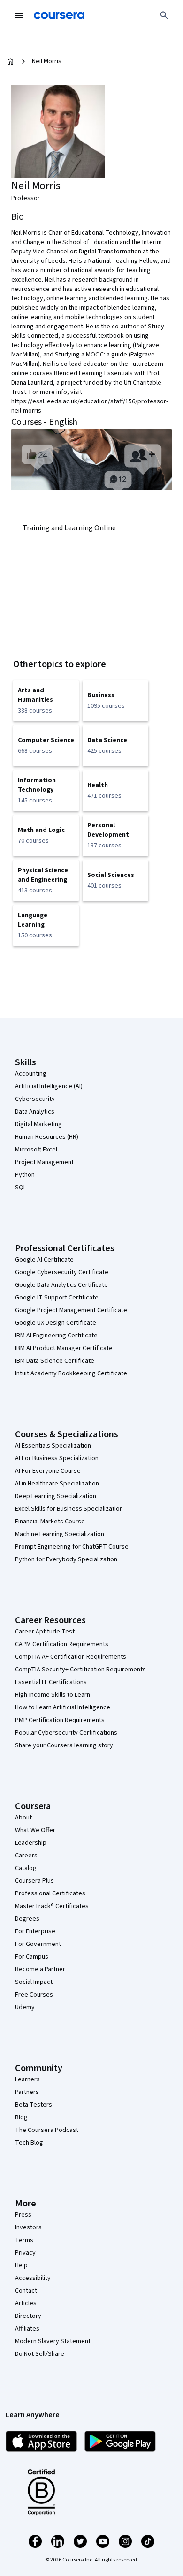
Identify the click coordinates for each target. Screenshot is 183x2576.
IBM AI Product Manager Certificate (64, 1348)
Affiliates (27, 2329)
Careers (26, 1856)
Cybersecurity (35, 1099)
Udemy (25, 2007)
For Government (38, 1944)
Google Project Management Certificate (71, 1310)
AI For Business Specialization (57, 1458)
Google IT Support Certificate (57, 1298)
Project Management (44, 1162)
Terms (24, 2240)
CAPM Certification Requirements (62, 1644)
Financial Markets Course (50, 1522)
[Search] (164, 15)
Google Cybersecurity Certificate (62, 1272)
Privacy (25, 2253)
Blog (21, 2117)
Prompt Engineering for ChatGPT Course (72, 1547)
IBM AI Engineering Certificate (56, 1336)
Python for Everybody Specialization (66, 1559)
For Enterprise (35, 1931)
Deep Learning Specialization (56, 1496)
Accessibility (33, 2278)
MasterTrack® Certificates (52, 1906)
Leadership (31, 1843)
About (23, 1818)
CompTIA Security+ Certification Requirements (80, 1670)
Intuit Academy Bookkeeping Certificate (71, 1373)
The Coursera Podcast (47, 2130)
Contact (26, 2291)
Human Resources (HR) (47, 1137)
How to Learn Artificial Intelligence (63, 1707)
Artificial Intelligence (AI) (49, 1086)
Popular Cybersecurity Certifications (66, 1733)
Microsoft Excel (36, 1150)
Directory (28, 2316)
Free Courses (34, 1995)
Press (23, 2215)
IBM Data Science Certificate (55, 1361)
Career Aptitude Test (45, 1632)
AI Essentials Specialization (53, 1446)
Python (25, 1175)
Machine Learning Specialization (60, 1534)
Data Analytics (35, 1112)
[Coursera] (59, 15)
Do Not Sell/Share (40, 2354)
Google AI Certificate (44, 1260)
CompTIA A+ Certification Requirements (71, 1657)
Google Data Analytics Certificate (61, 1285)
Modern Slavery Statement (53, 2341)
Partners (27, 2092)
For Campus (32, 1957)
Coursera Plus (34, 1881)
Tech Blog (29, 2143)
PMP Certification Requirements (60, 1720)
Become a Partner (40, 1969)
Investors (28, 2227)
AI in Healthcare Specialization (57, 1484)
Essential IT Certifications (51, 1682)
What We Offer (35, 1830)
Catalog (26, 1868)
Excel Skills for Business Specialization (69, 1509)
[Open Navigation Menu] (19, 15)
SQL (21, 1188)
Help (21, 2265)
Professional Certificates (50, 1893)
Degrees (27, 1919)
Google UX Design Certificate (56, 1323)
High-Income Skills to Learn (53, 1695)
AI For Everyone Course (48, 1471)
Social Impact (34, 1982)
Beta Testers (34, 2105)
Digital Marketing (38, 1124)
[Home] (10, 61)
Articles (26, 2303)
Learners (27, 2079)
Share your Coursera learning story (64, 1745)
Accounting (31, 1074)
